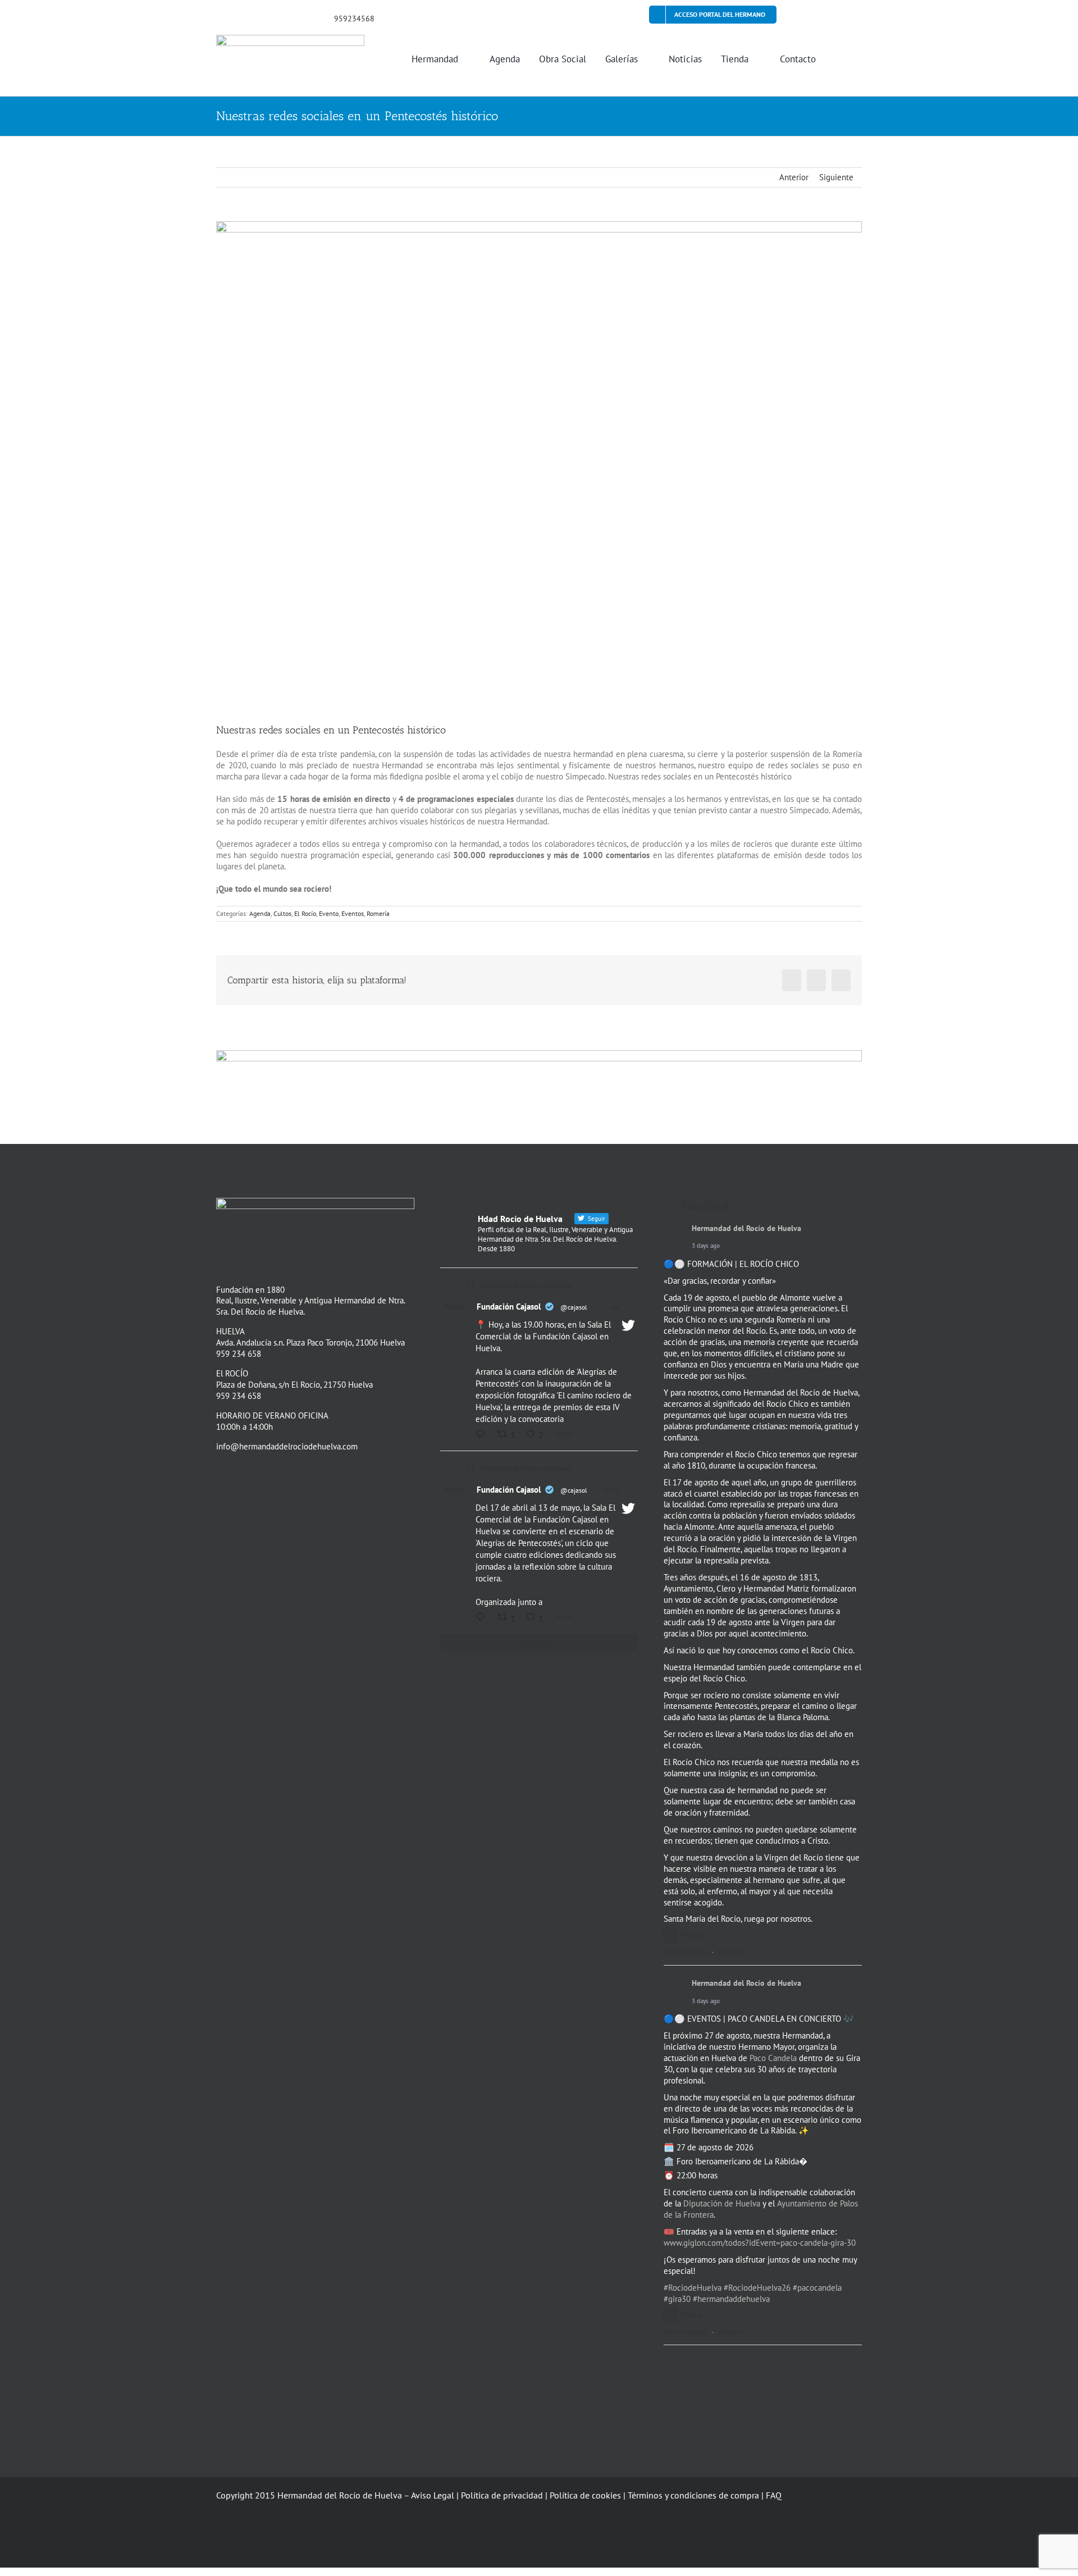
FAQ (774, 2495)
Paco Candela (773, 2058)
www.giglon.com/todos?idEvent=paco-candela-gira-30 (760, 2243)
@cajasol (574, 1307)
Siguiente (836, 177)
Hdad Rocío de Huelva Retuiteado (526, 1285)
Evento (329, 913)
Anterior (794, 177)
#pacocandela (817, 2288)
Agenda (260, 913)
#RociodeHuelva (693, 2288)
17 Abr (611, 1307)
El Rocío (305, 913)
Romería (378, 913)
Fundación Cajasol (509, 1307)
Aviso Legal (433, 2495)
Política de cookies (585, 2495)
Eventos (353, 913)
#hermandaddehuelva (731, 2299)
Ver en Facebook (686, 1952)
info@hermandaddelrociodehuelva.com (287, 1446)
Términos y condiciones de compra (693, 2495)
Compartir (731, 1952)
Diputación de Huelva (722, 2203)
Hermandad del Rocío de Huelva (746, 1228)
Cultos (282, 913)
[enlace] (220, 17)
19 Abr (611, 1490)
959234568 (354, 19)
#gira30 (677, 2299)
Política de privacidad (502, 2495)
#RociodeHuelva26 (757, 2288)
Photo (691, 1934)
